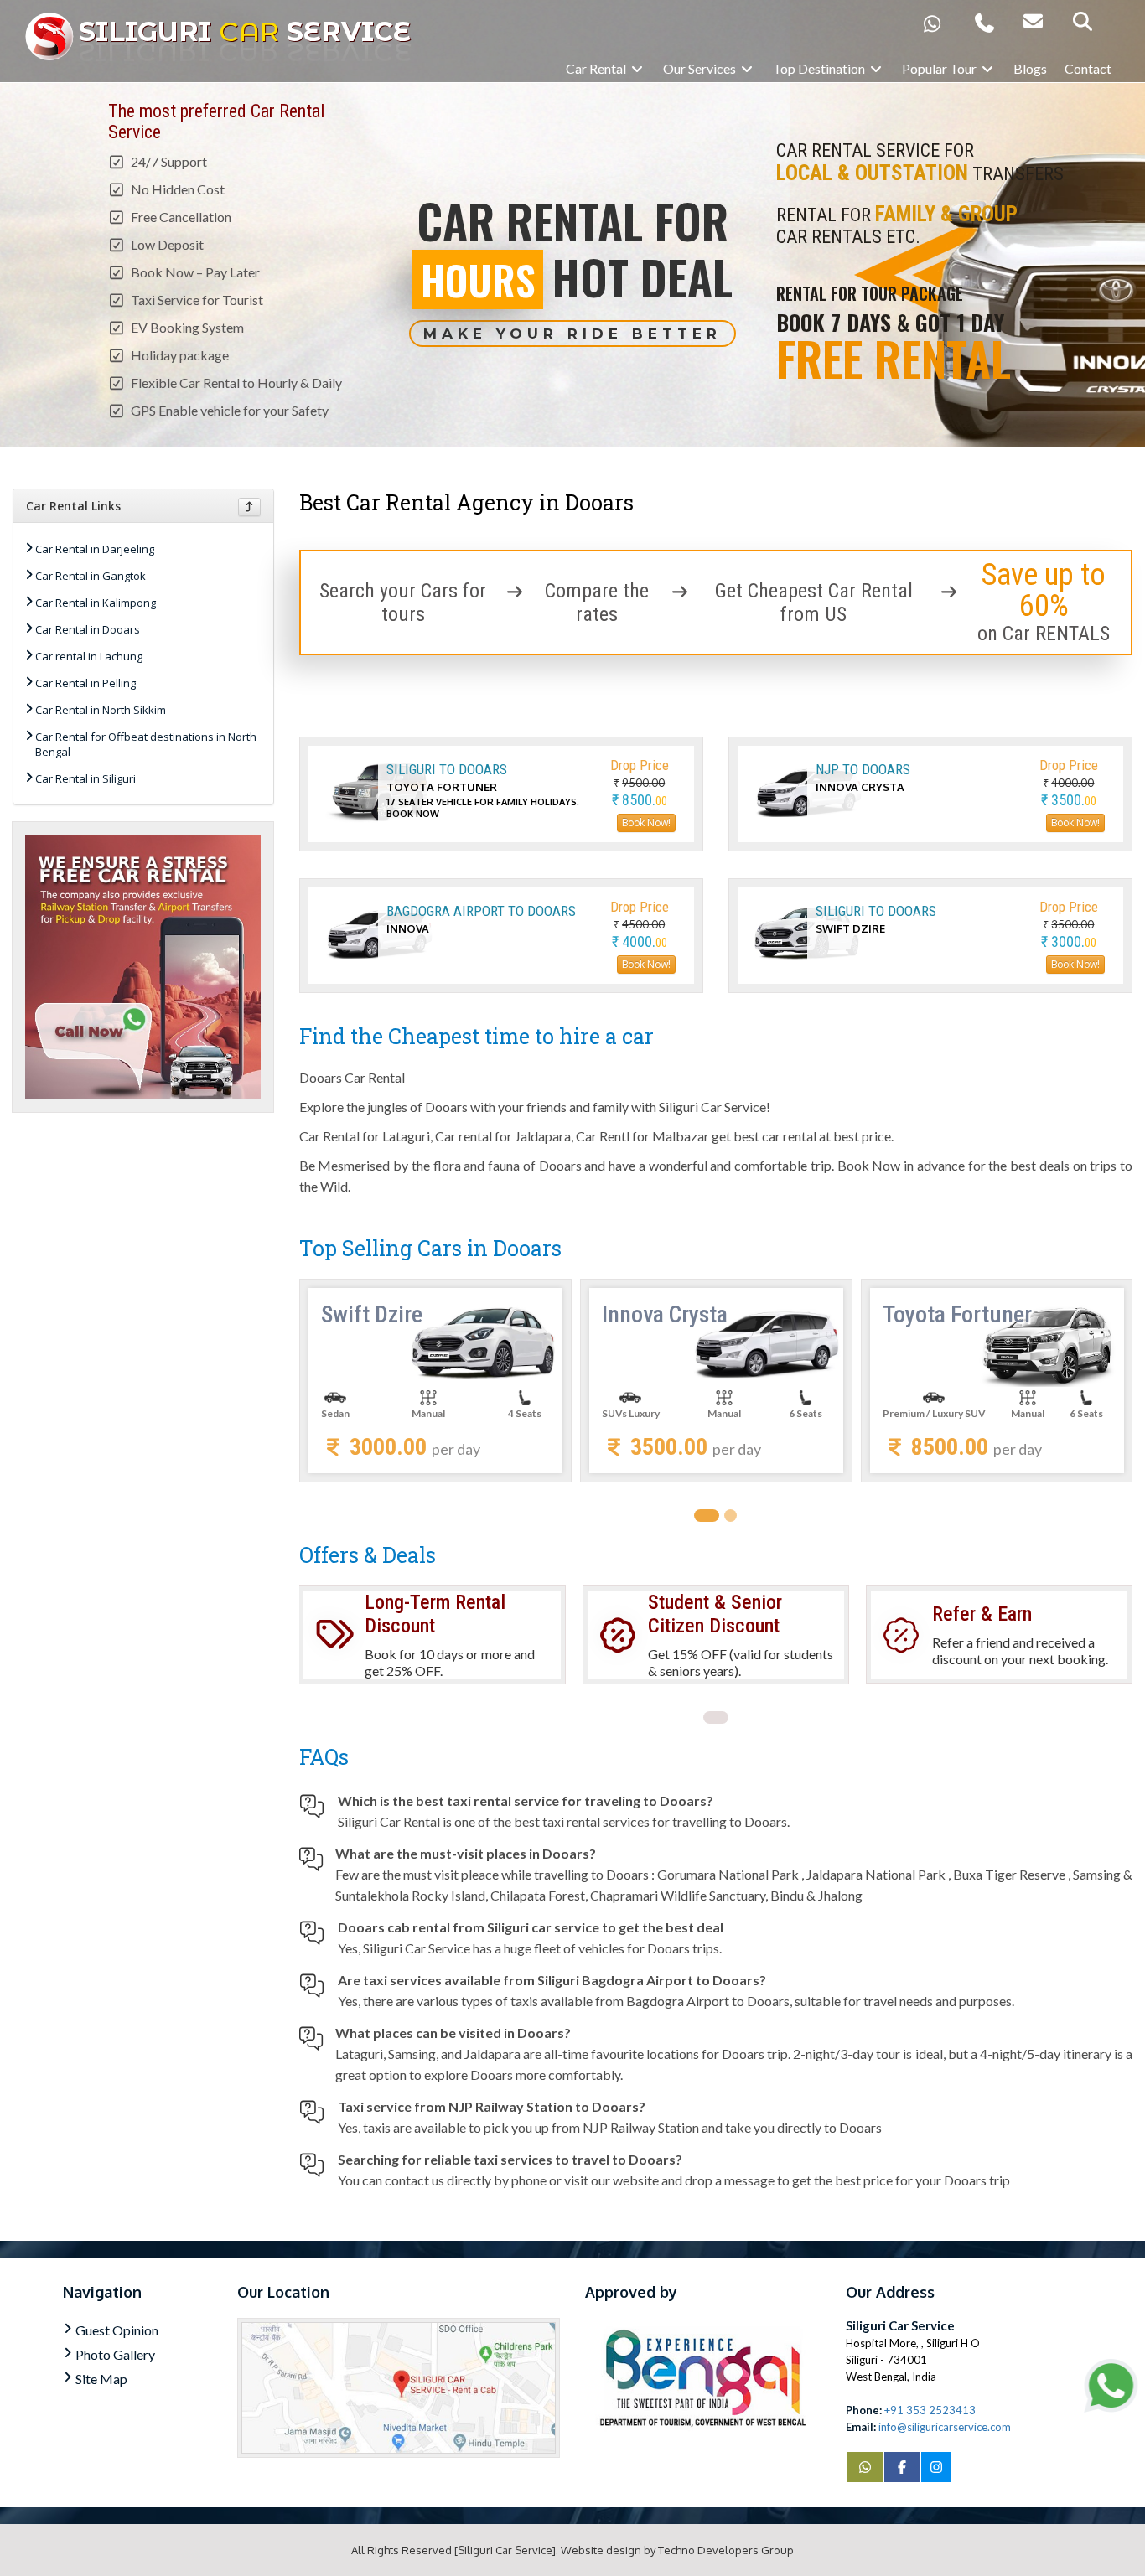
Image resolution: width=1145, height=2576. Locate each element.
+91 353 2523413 (930, 2410)
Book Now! (646, 822)
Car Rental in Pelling (85, 683)
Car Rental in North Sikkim (101, 710)
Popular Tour (940, 68)
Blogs (1030, 68)
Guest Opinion (117, 2330)
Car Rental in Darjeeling (95, 549)
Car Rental (597, 68)
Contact (1088, 68)
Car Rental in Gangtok (91, 576)
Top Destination (820, 68)
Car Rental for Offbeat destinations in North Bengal (146, 744)
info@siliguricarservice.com (945, 2427)
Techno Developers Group (726, 2550)
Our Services (701, 68)
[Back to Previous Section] (249, 507)
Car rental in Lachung (89, 656)
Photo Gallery (115, 2354)
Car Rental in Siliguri (85, 778)
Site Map (101, 2379)
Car (245, 31)
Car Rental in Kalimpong (96, 603)
